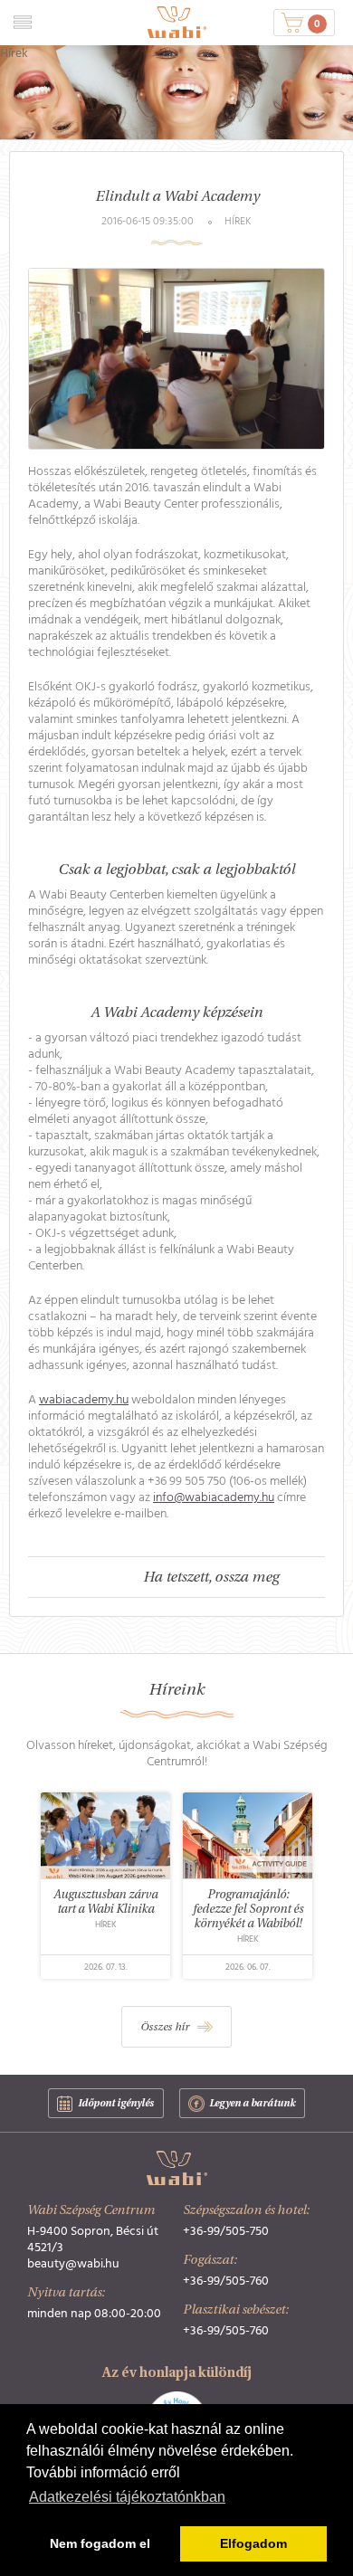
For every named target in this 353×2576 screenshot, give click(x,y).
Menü (22, 22)
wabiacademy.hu (84, 1400)
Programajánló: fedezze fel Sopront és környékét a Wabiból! (247, 1910)
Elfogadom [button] (253, 2543)
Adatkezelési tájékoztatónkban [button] (127, 2497)
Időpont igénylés (116, 2104)
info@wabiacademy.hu (214, 1497)
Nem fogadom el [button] (100, 2543)
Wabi (177, 22)
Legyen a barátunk (252, 2104)
